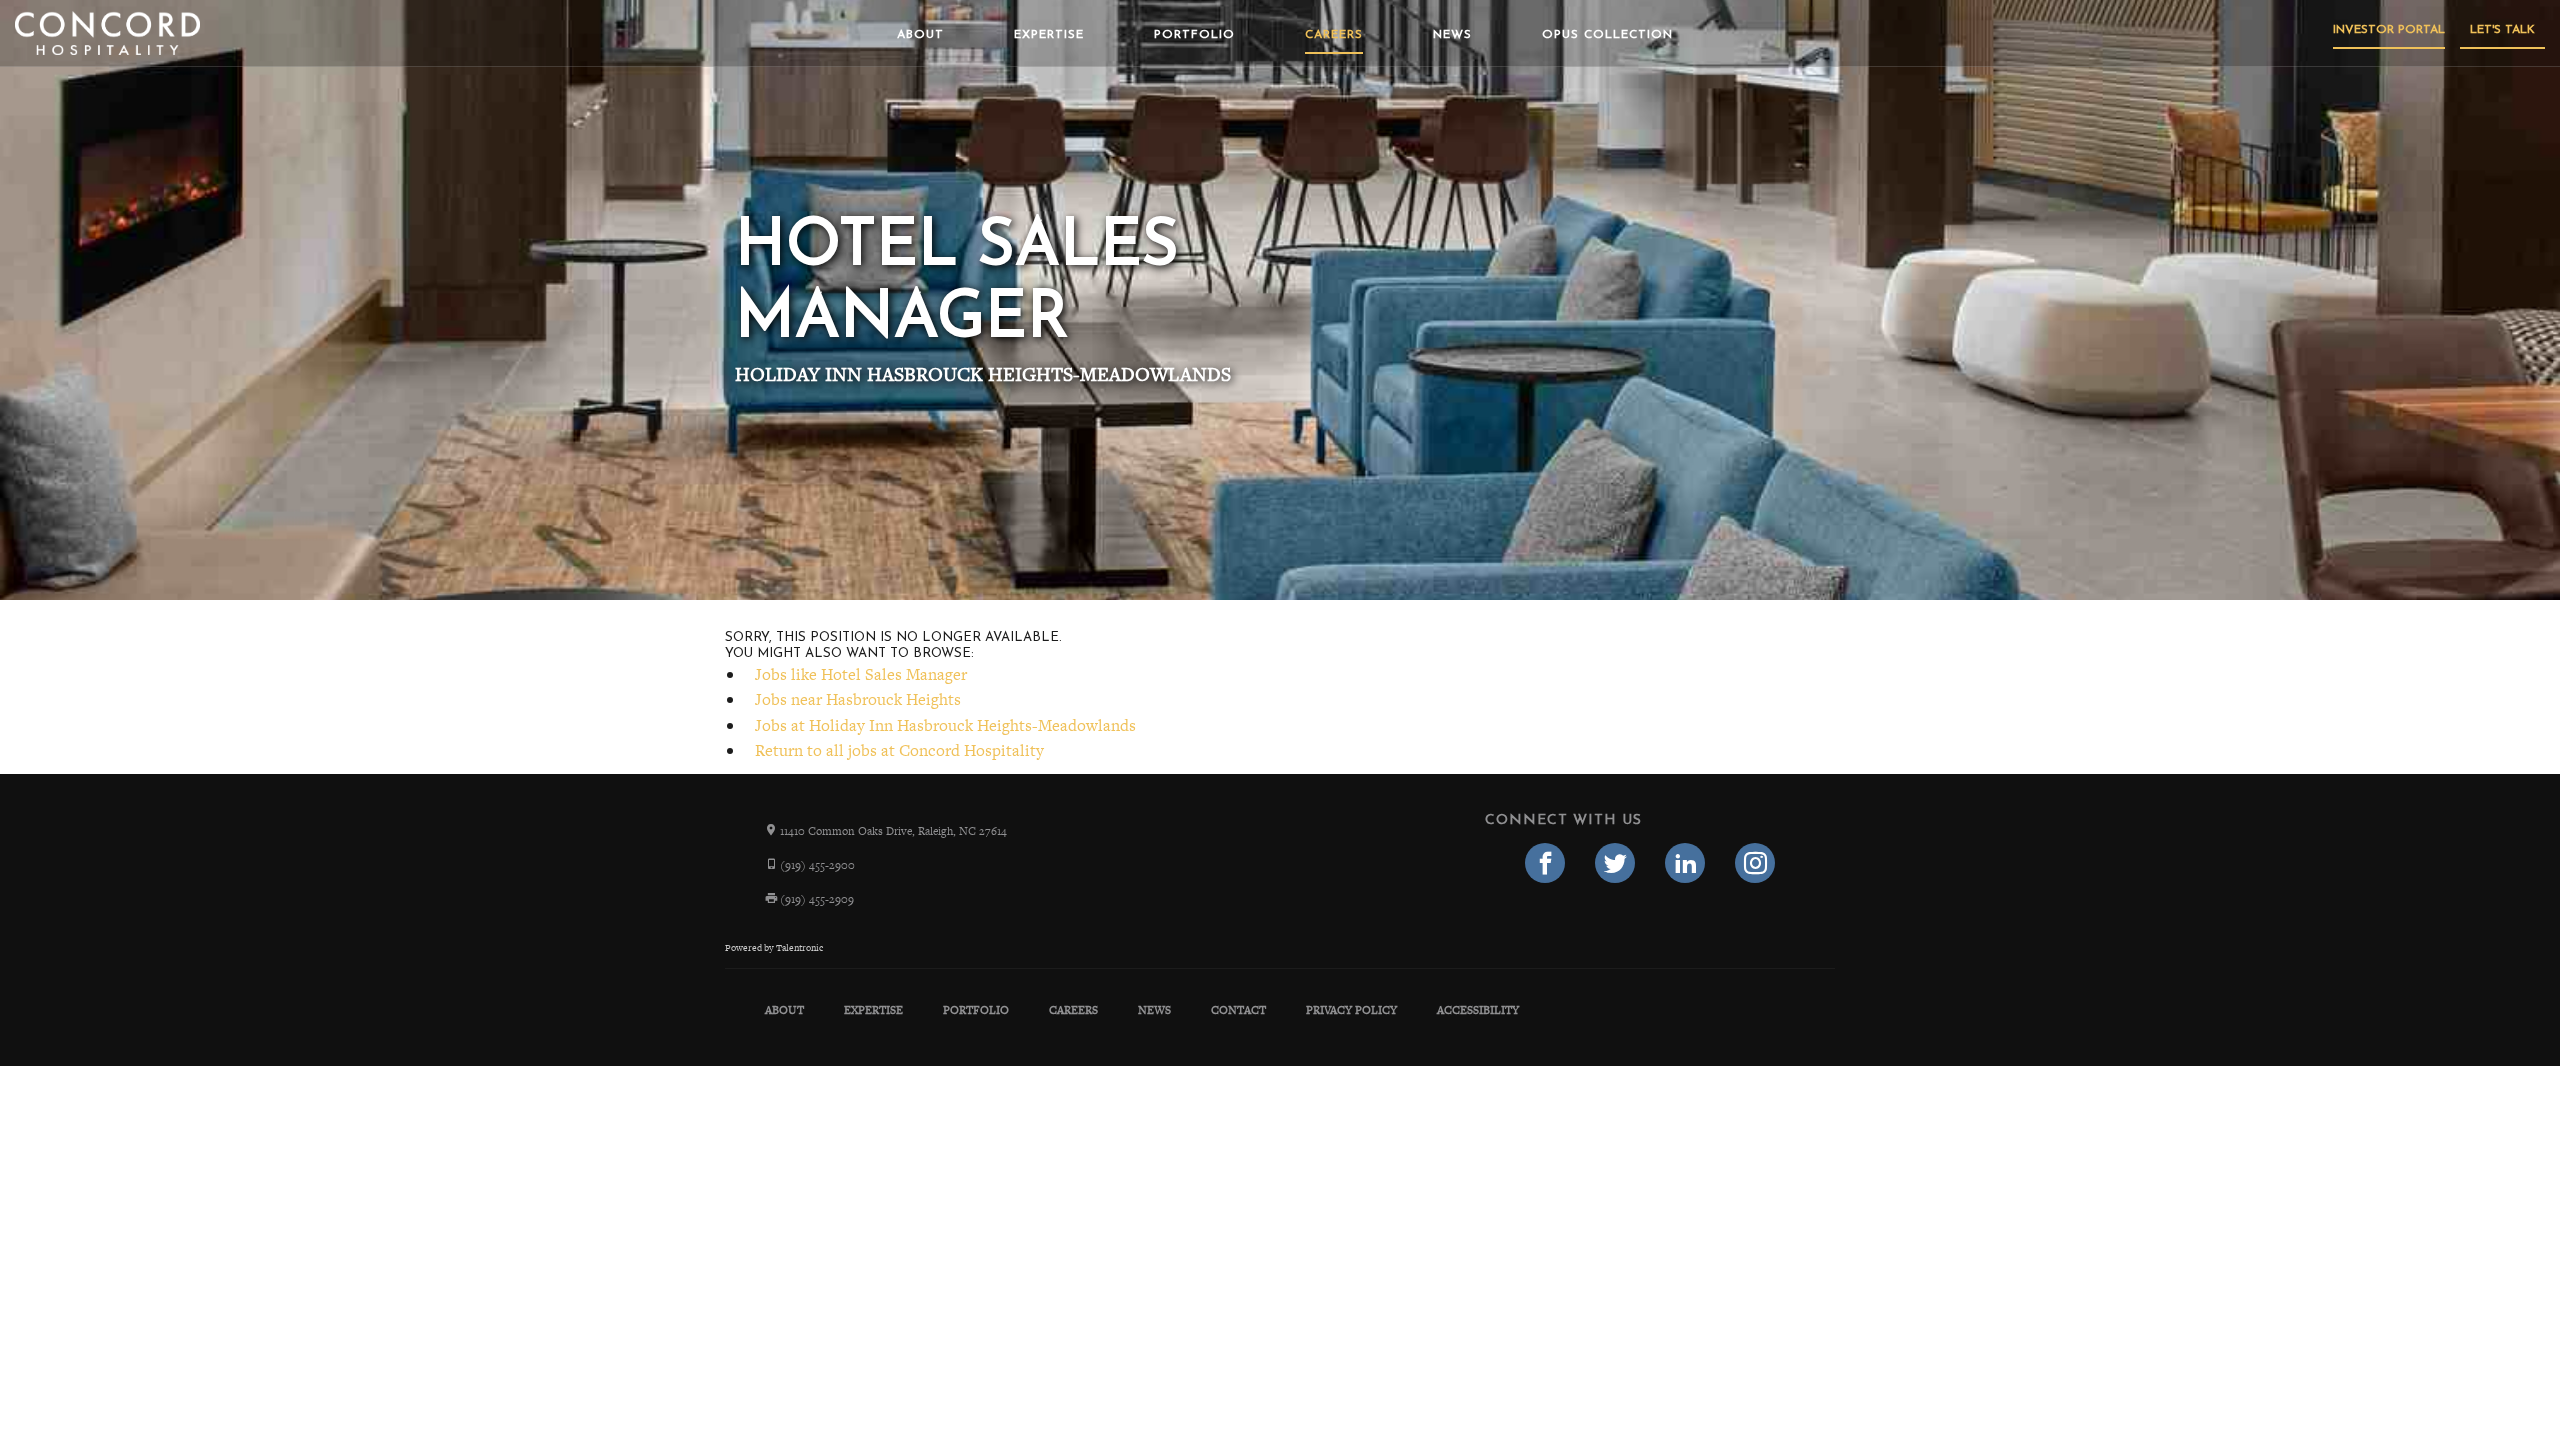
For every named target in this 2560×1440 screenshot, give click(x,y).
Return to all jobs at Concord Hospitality (899, 750)
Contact (1238, 1010)
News (1452, 35)
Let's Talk (2502, 30)
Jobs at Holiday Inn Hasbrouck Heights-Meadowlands (945, 725)
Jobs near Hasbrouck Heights (858, 699)
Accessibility (1478, 1010)
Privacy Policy (1351, 1010)
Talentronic (799, 948)
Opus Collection (1607, 35)
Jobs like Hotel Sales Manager (861, 674)
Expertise (1049, 35)
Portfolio (1194, 35)
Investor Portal (2389, 30)
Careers (1334, 35)
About (920, 35)
